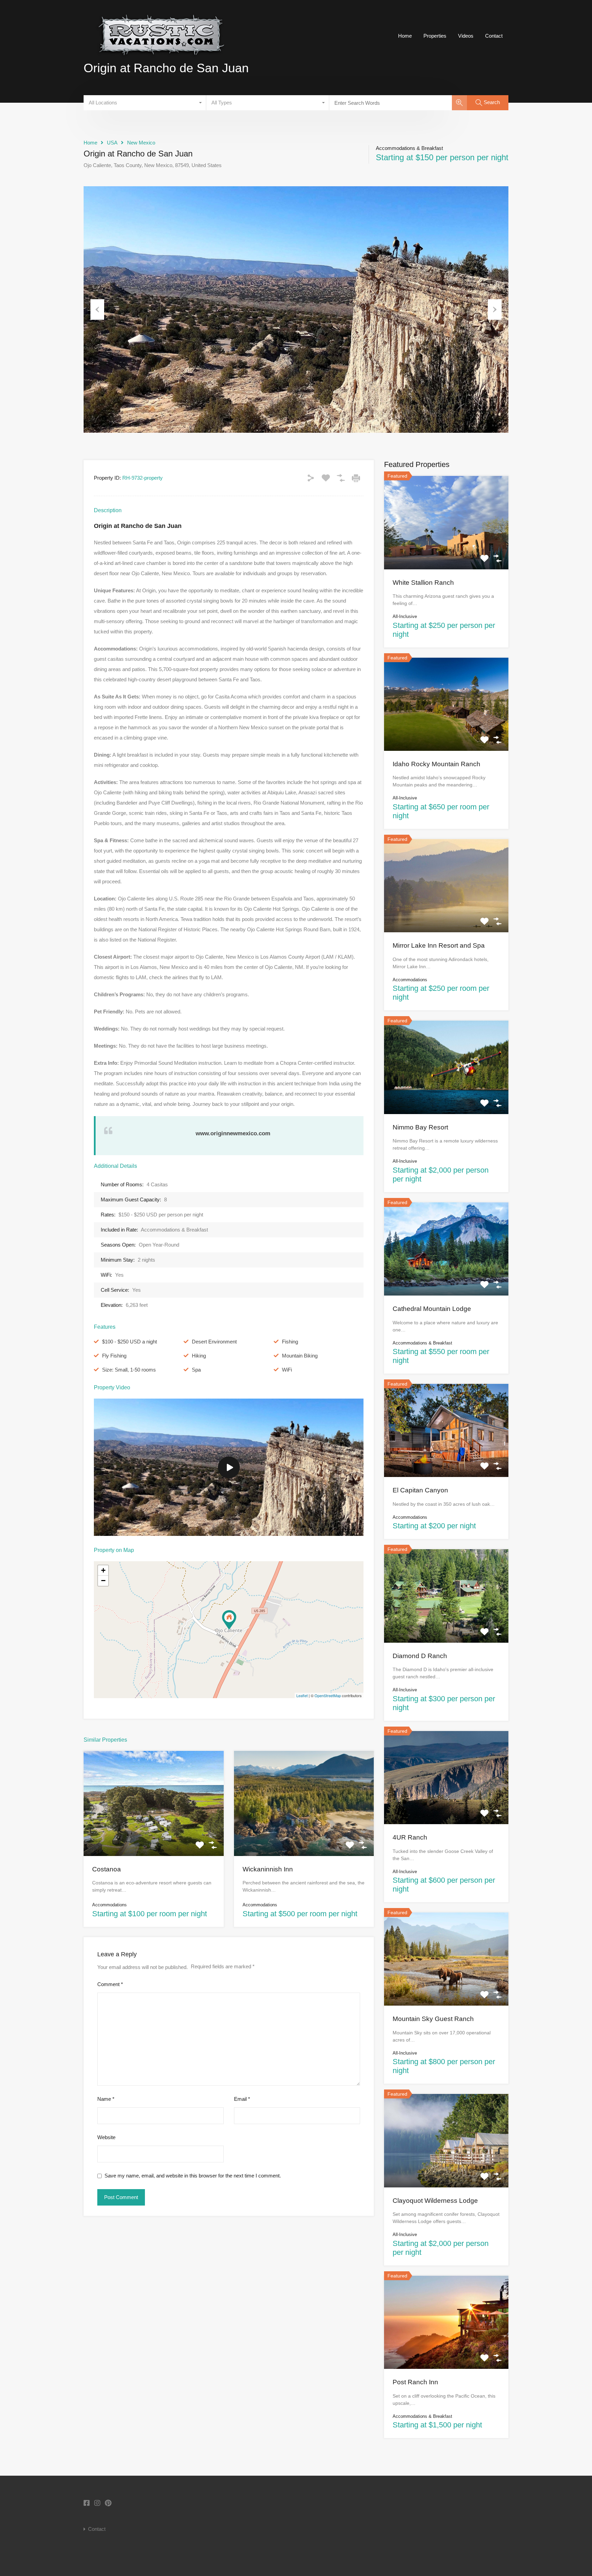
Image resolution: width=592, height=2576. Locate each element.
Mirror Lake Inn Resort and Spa (439, 945)
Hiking (199, 1356)
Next (495, 310)
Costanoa (107, 1869)
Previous (97, 310)
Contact (494, 36)
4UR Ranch (410, 1837)
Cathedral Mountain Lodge (432, 1309)
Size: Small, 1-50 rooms (129, 1370)
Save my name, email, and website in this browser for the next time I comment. (193, 2176)
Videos (466, 36)
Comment (110, 1984)
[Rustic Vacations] (161, 62)
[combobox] (145, 103)
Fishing (290, 1342)
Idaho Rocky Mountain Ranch (436, 764)
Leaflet (302, 1695)
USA (112, 143)
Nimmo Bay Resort (420, 1127)
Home (405, 36)
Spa (196, 1370)
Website (106, 2137)
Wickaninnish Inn (268, 1869)
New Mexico (141, 143)
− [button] (103, 1581)
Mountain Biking (300, 1356)
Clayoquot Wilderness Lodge (435, 2201)
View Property (153, 1835)
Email (242, 2099)
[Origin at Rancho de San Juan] (229, 1620)
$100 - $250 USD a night (129, 1342)
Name (106, 2099)
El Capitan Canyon (420, 1490)
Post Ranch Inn (415, 2382)
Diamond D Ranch (420, 1656)
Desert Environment (214, 1342)
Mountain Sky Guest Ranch (433, 2019)
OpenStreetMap (328, 1695)
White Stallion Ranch (423, 583)
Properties (435, 36)
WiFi (287, 1370)
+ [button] (103, 1570)
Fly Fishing (114, 1356)
